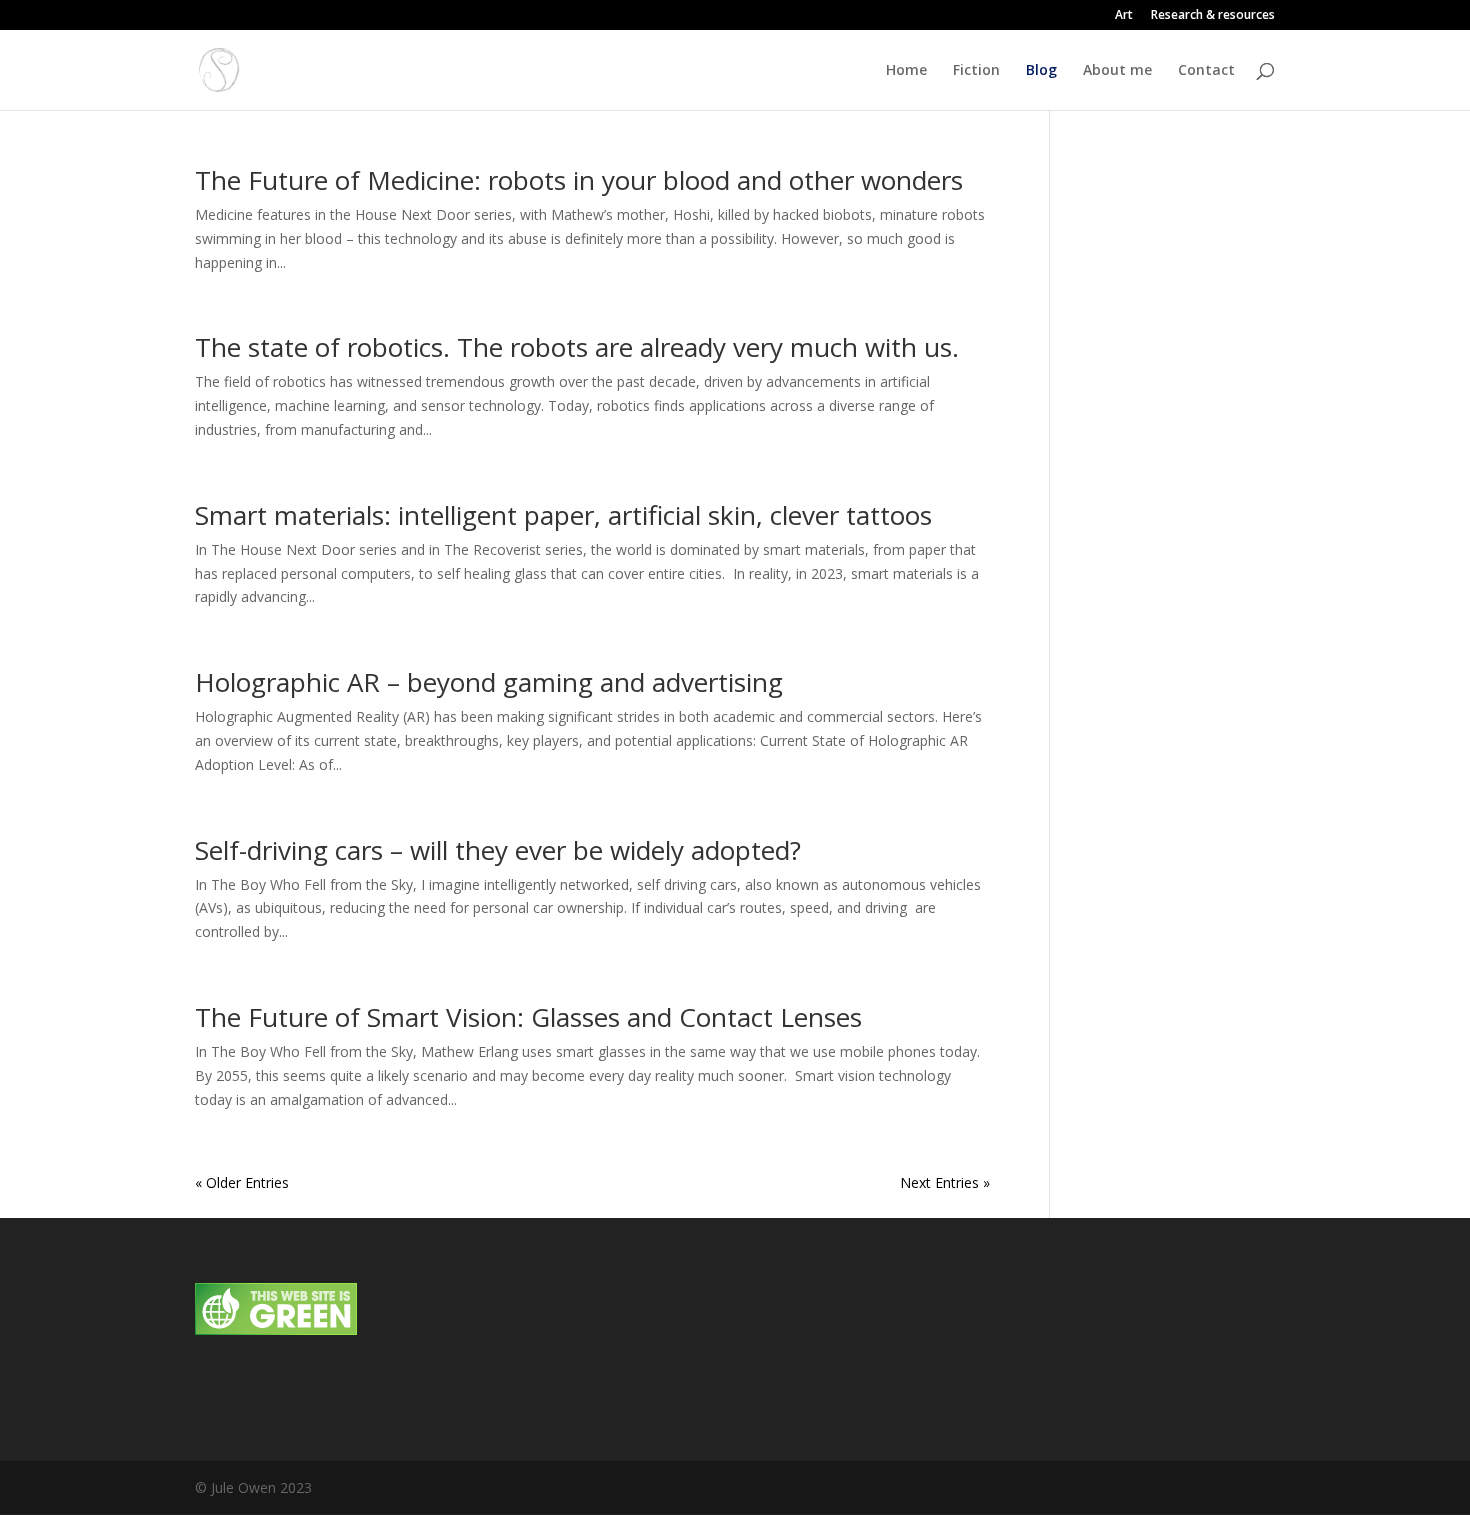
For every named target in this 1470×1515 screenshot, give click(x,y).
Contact (1206, 71)
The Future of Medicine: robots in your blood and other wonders (579, 180)
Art (1124, 16)
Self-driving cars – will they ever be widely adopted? (498, 850)
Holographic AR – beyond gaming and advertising (489, 682)
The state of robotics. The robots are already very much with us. (577, 347)
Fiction (976, 71)
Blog (1041, 71)
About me (1117, 71)
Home (906, 71)
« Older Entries (242, 1182)
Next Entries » (945, 1182)
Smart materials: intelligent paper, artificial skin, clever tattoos (563, 515)
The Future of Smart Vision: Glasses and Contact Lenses (528, 1017)
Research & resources (1213, 16)
